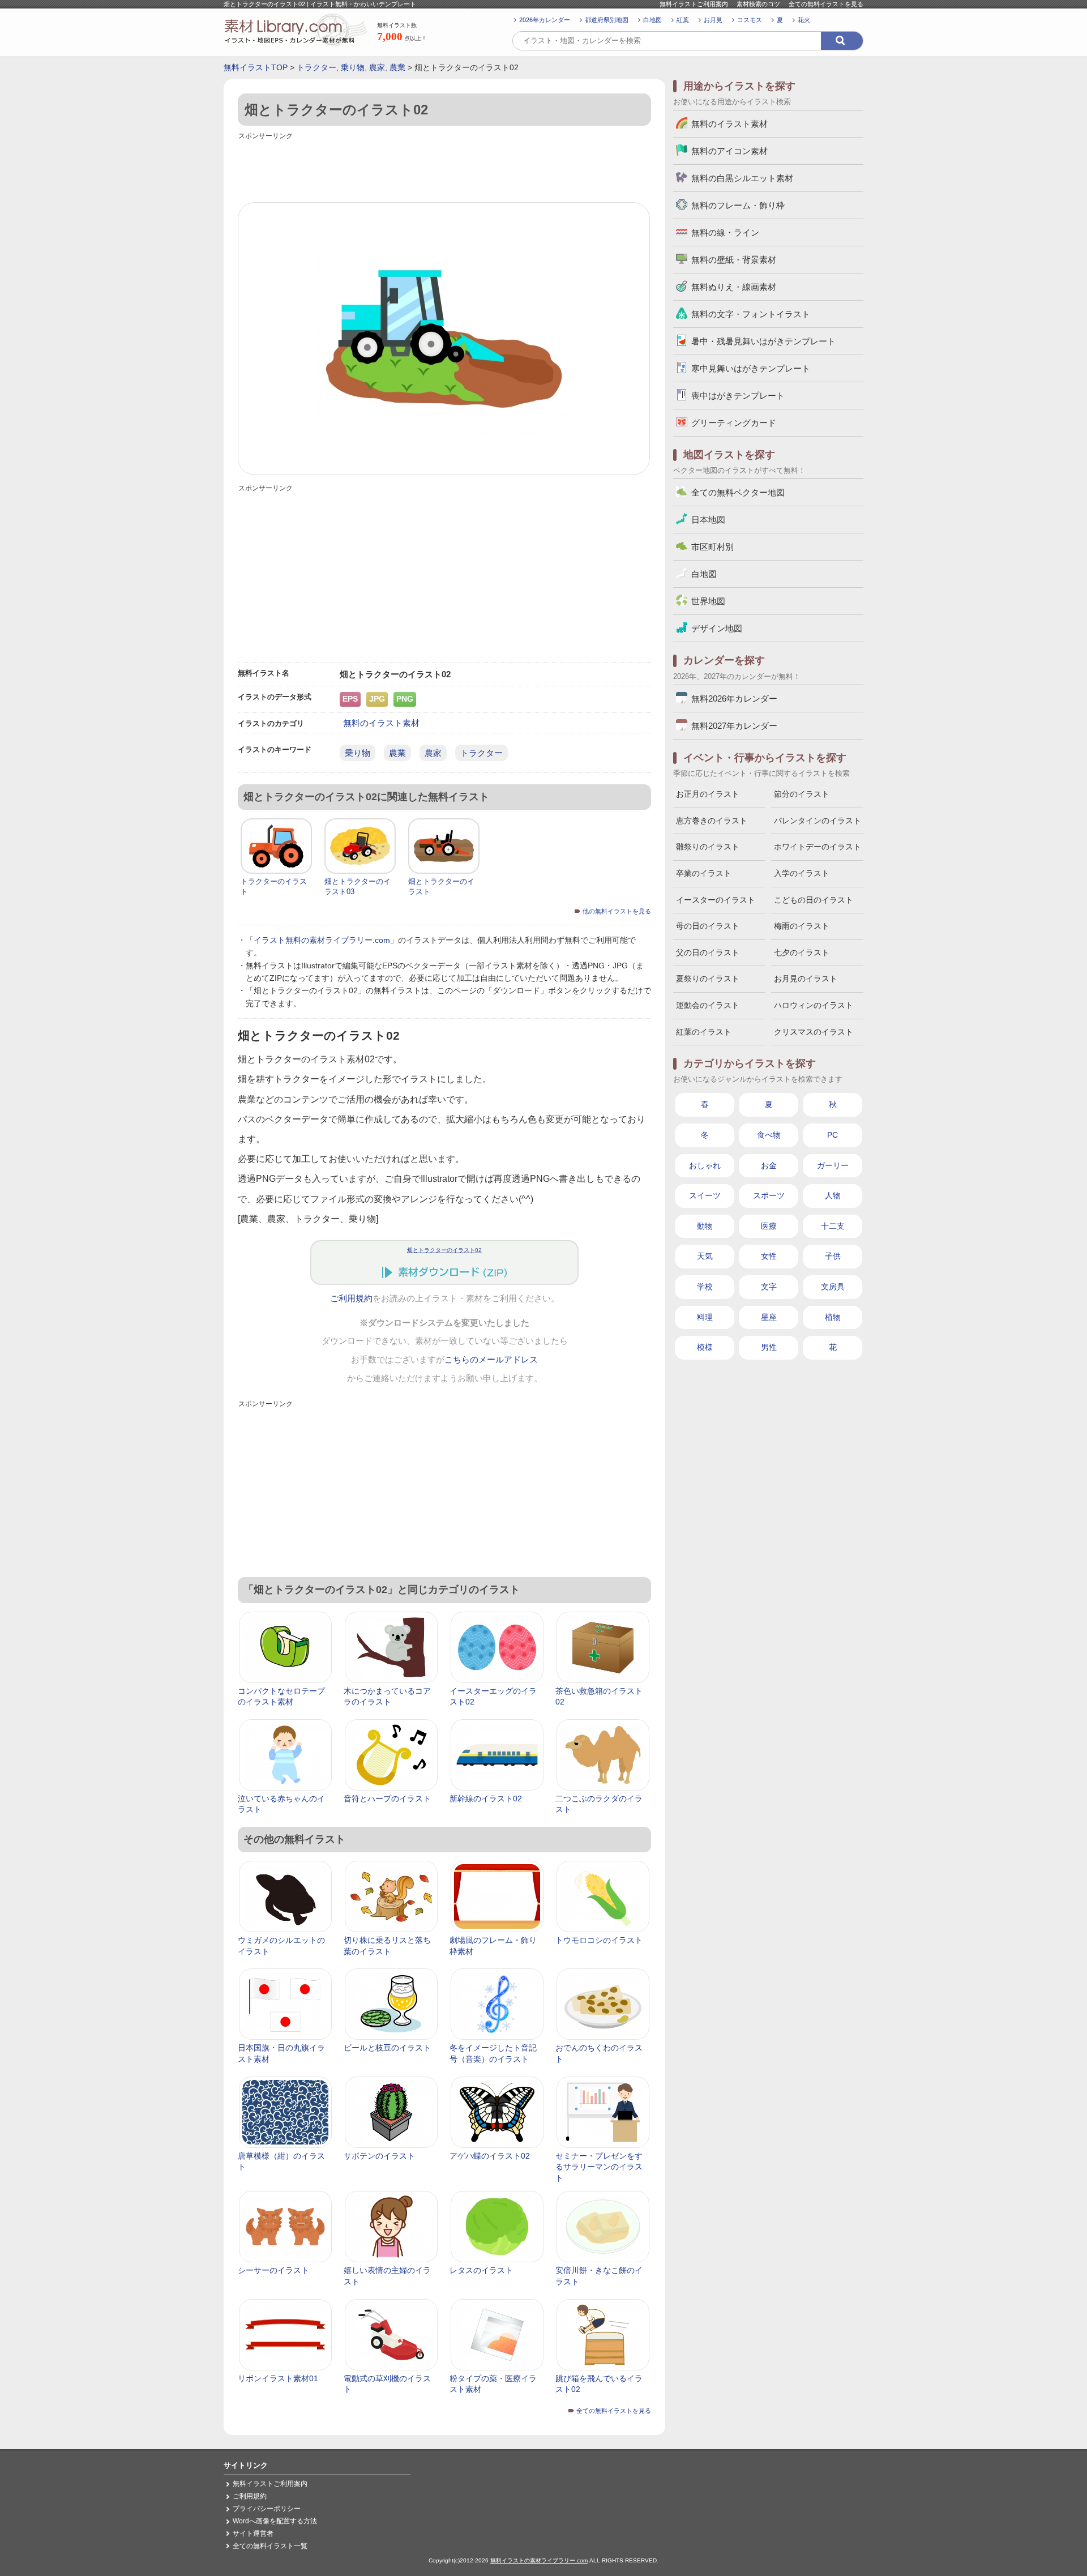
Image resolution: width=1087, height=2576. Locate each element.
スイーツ (705, 1195)
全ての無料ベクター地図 (738, 492)
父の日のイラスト (708, 952)
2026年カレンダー (545, 20)
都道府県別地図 (607, 20)
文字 (769, 1287)
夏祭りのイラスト (708, 979)
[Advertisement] (444, 168)
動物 (705, 1226)
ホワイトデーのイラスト (818, 847)
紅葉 (683, 20)
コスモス (750, 20)
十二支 (833, 1226)
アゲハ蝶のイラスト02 (490, 2156)
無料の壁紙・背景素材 (734, 260)
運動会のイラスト (708, 1005)
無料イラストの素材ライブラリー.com (539, 2560)
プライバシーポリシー (267, 2509)
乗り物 (353, 67)
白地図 (652, 20)
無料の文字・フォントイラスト (751, 314)
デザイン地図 (717, 628)
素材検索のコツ (758, 4)
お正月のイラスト (708, 794)
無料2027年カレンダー (734, 726)
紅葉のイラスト (704, 1032)
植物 (833, 1317)
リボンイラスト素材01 (278, 2378)
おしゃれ (705, 1165)
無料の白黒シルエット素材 (742, 178)
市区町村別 (712, 547)
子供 (833, 1256)
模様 (705, 1347)
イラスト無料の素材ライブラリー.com (322, 940)
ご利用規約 (351, 1298)
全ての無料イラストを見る (826, 4)
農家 (377, 67)
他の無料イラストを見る (617, 911)
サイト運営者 (253, 2534)
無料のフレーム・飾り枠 (738, 205)
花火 (804, 20)
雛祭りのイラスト (708, 847)
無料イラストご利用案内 (694, 4)
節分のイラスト (802, 794)
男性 (769, 1347)
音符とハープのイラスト (387, 1798)
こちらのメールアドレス (491, 1360)
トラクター (316, 67)
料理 (705, 1317)
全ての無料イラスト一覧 (270, 2546)
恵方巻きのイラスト (712, 821)
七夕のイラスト (802, 952)
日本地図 (708, 520)
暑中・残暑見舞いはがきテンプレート (763, 341)
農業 (397, 67)
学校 (705, 1287)
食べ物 (769, 1135)
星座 (769, 1317)
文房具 (833, 1287)
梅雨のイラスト (802, 926)
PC (833, 1135)
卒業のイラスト (704, 873)
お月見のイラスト (806, 979)
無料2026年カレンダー (734, 699)
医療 (769, 1226)
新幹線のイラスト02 (486, 1798)
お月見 (713, 20)
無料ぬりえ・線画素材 (734, 287)
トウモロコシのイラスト (599, 1940)
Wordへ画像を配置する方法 (275, 2521)
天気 (705, 1256)
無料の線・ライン (725, 232)
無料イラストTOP (256, 67)
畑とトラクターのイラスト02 (444, 1250)
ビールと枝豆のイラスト (387, 2048)
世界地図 (708, 601)
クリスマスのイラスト (814, 1032)
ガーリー (833, 1165)
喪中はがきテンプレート (738, 396)
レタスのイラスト (481, 2270)
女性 (769, 1256)
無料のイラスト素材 (381, 723)
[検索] (842, 41)
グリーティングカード (734, 423)
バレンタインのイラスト (818, 821)
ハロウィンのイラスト (814, 1005)
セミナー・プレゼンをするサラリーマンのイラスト (599, 2167)
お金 (769, 1165)
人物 (833, 1195)
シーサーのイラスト (273, 2270)
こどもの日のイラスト (814, 900)
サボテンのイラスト (379, 2156)
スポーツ (769, 1195)
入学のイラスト (802, 873)
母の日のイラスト (708, 926)
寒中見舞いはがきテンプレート (751, 368)
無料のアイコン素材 (729, 151)
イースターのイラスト (716, 900)
